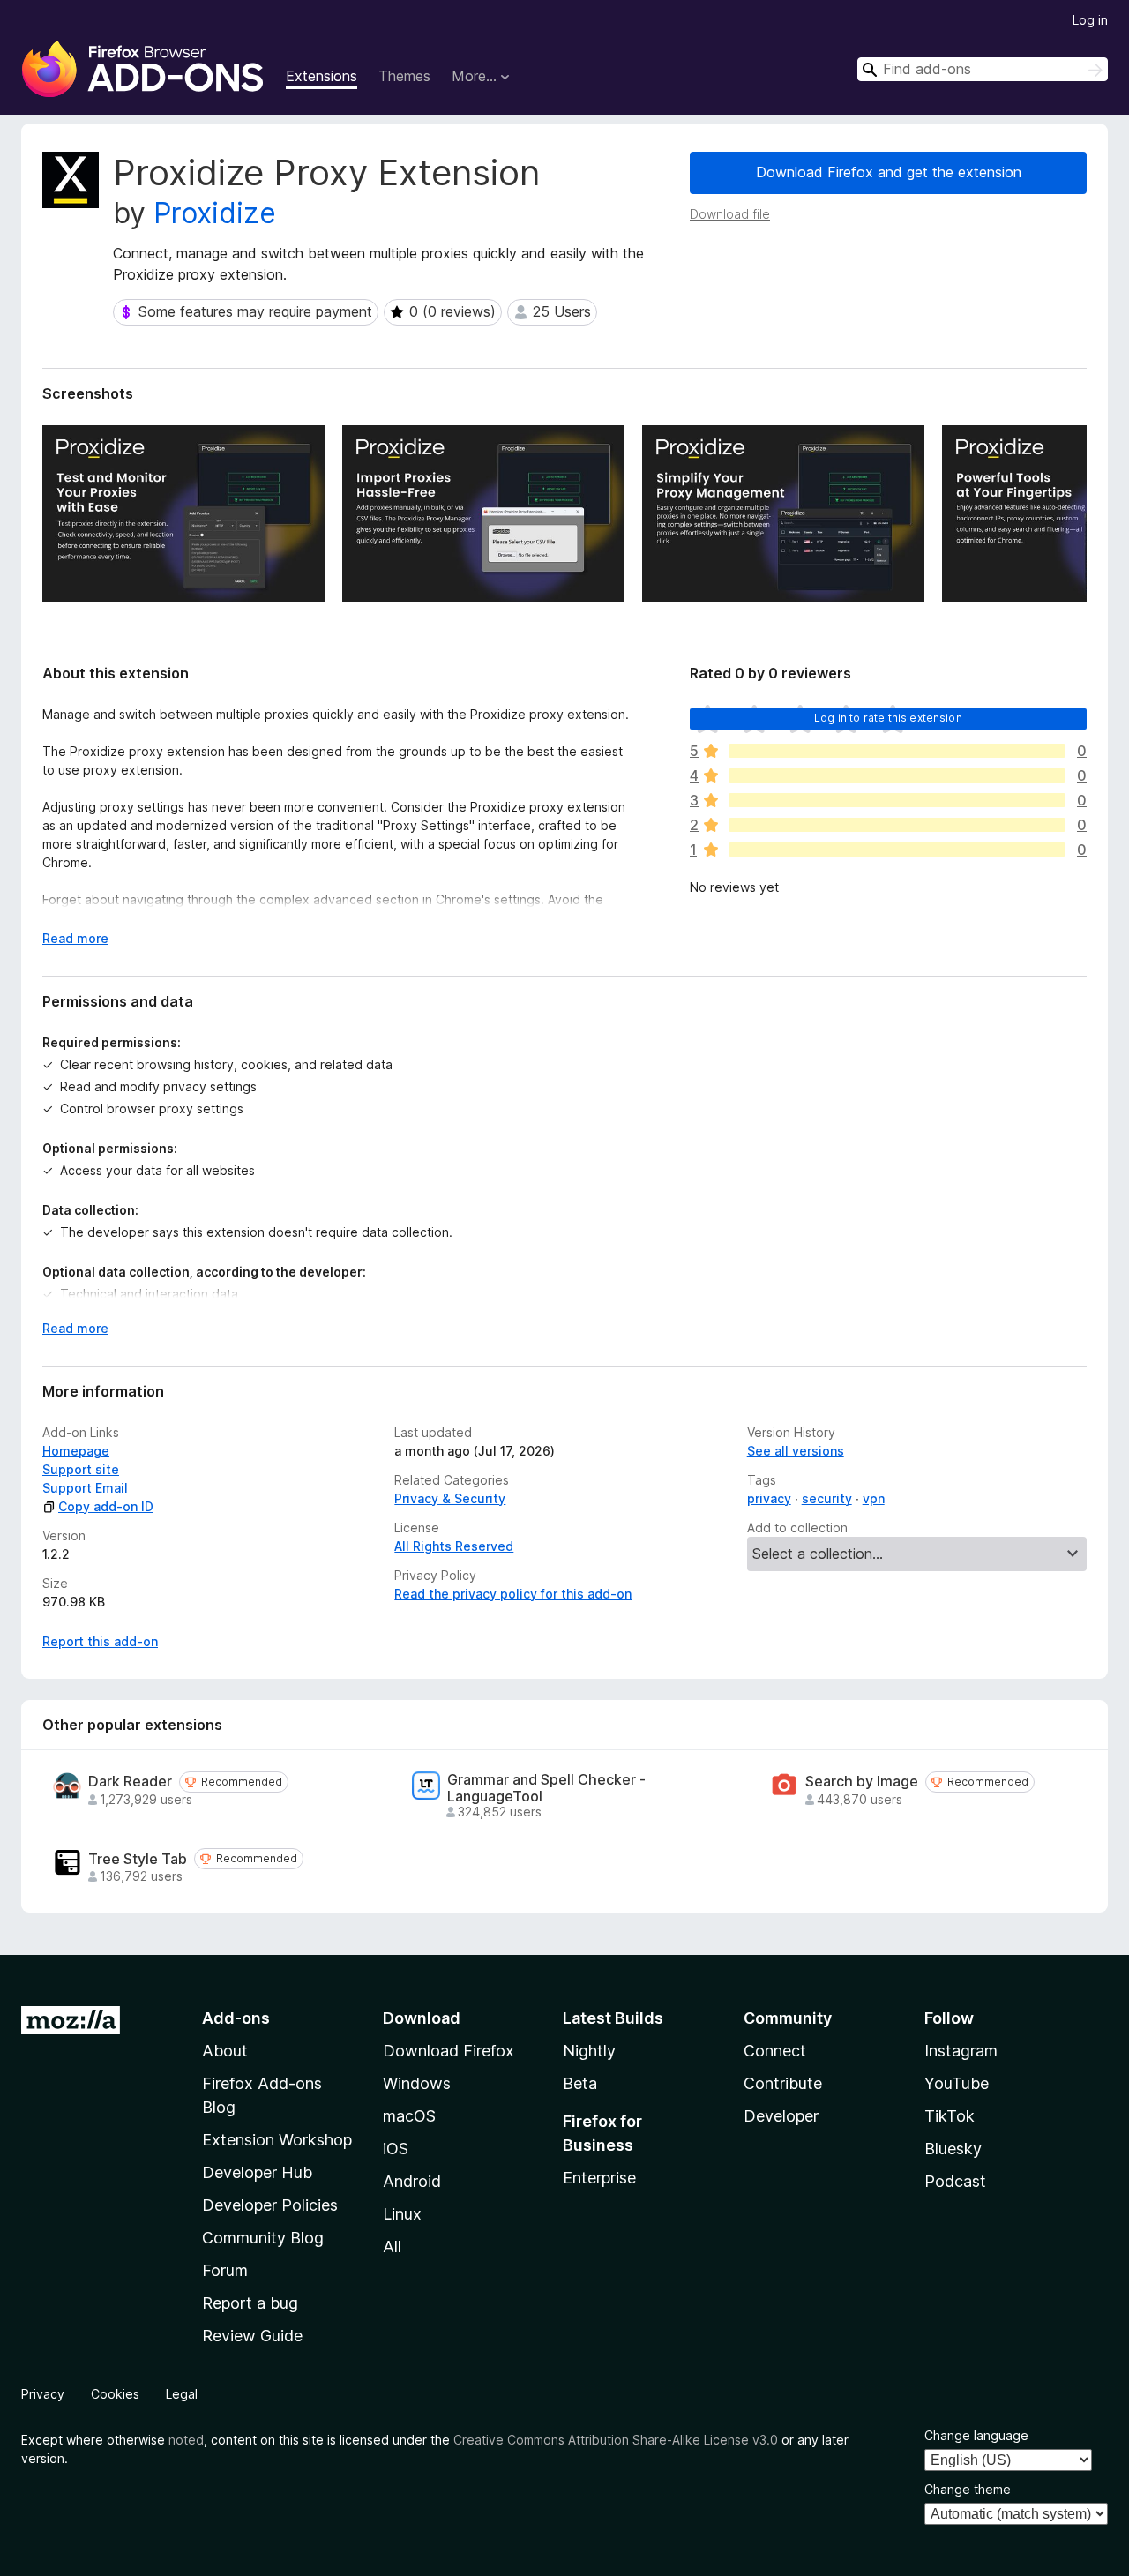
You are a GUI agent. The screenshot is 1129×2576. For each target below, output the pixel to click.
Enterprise (599, 2178)
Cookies (115, 2394)
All (392, 2247)
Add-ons (236, 2018)
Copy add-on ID (106, 1506)
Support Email (85, 1488)
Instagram (961, 2051)
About (225, 2051)
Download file (730, 214)
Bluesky (953, 2149)
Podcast (955, 2181)
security (827, 1498)
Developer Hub (257, 2172)
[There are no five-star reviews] (897, 751)
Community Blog (263, 2238)
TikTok (950, 2116)
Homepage (76, 1451)
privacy (769, 1498)
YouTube (957, 2083)
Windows (417, 2083)
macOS (409, 2116)
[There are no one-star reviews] (897, 850)
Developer (781, 2116)
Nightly (589, 2051)
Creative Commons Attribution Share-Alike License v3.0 (616, 2440)
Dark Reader (130, 1782)
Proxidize (215, 213)
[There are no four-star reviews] (897, 775)
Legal (182, 2394)
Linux (402, 2214)
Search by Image (862, 1782)
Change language (976, 2435)
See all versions (796, 1451)
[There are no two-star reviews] (897, 825)
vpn (874, 1498)
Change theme (968, 2489)
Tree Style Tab (138, 1859)
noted (186, 2440)
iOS (396, 2149)
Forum (225, 2270)
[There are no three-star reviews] (897, 800)
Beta (580, 2083)
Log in (1090, 20)
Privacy (43, 2394)
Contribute (783, 2083)
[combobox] (983, 69)
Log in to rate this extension (888, 718)
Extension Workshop (277, 2140)
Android (412, 2181)
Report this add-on (100, 1641)
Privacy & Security (450, 1498)
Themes (404, 76)
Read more (75, 938)
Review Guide (252, 2336)
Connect (775, 2051)
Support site (81, 1469)
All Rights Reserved (454, 1546)
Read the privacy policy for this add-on (513, 1594)
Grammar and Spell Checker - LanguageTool (546, 1788)
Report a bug (250, 2303)
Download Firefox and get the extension (889, 172)
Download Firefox (449, 2051)
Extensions (322, 76)
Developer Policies (270, 2205)
